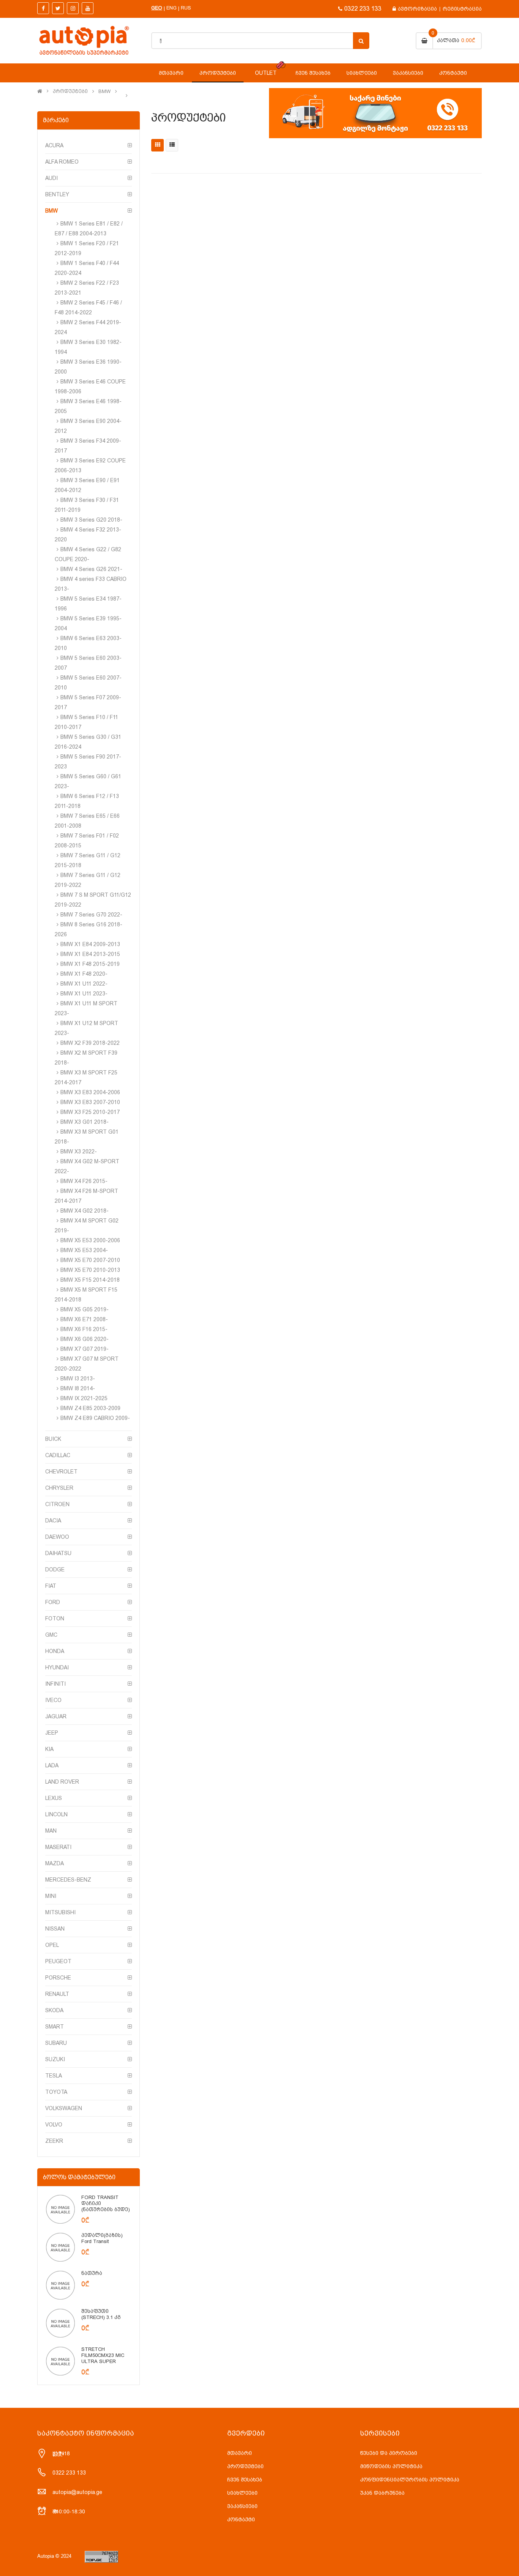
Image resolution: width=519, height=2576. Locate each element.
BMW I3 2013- (78, 1379)
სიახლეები (242, 2493)
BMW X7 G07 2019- (85, 1349)
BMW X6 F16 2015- (84, 1329)
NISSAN (55, 1929)
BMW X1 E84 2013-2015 (90, 954)
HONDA (55, 1651)
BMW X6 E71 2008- (84, 1319)
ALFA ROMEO (62, 162)
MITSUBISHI (60, 1912)
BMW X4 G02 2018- (85, 1211)
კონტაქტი (241, 2519)
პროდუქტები (70, 91)
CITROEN (57, 1504)
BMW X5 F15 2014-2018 (90, 1280)
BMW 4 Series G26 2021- (91, 569)
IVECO (53, 1700)
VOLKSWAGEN (64, 2108)
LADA (52, 1765)
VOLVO (54, 2125)
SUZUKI (55, 2059)
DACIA (53, 1521)
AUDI (51, 178)
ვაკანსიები (242, 2506)
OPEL (52, 1945)
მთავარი (240, 2453)
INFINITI (55, 1684)
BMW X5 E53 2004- (84, 1250)
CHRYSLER (59, 1488)
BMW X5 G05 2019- (85, 1309)
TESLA (54, 2076)
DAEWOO (57, 1537)
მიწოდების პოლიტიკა (391, 2466)
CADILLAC (58, 1455)
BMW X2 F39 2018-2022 (90, 1043)
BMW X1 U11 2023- (84, 994)
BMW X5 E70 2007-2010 (90, 1260)
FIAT (51, 1586)
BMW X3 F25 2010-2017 (90, 1112)
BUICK (53, 1439)
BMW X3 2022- (79, 1152)
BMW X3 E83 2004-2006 (90, 1092)
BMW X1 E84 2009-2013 (90, 944)
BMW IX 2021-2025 (84, 1398)
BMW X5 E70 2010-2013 (90, 1270)
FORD (53, 1602)
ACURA (54, 145)
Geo (157, 8)
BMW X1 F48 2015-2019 (90, 964)
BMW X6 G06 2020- (85, 1339)
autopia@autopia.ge (77, 2492)
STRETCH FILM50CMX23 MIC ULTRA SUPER (103, 2355)
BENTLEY (57, 194)
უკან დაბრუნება (382, 2493)
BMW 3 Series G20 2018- (91, 520)
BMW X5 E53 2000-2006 (90, 1240)
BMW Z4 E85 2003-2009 (90, 1408)
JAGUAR (56, 1716)
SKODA (54, 2010)
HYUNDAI (57, 1667)
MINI (51, 1896)
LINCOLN (56, 1814)
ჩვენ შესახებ (245, 2480)
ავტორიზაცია (417, 9)
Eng (172, 8)
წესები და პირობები (389, 2453)
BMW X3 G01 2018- (85, 1122)
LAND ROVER (62, 1782)
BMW (104, 91)
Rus (186, 8)
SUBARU (56, 2043)
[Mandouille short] (60, 2209)
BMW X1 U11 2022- (84, 984)
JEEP (52, 1733)
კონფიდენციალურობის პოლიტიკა (410, 2480)
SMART (55, 2027)
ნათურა (92, 2273)
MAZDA (55, 1863)
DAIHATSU (58, 1553)
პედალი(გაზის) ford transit (102, 2238)
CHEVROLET (61, 1472)
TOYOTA (56, 2092)
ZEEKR (54, 2141)
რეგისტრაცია (462, 9)
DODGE (55, 1570)
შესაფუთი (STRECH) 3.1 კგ (101, 2314)
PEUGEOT (58, 1961)
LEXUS (54, 1798)
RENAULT (57, 1994)
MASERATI (58, 1847)
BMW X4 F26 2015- (84, 1181)
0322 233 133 (363, 9)
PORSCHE (58, 1978)
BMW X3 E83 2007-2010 (90, 1102)
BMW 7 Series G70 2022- (91, 915)
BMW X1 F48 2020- (84, 974)
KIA (49, 1749)
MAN (51, 1831)
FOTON (55, 1618)
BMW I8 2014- (78, 1388)
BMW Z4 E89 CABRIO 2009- (95, 1418)
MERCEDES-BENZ (68, 1880)
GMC (51, 1635)
